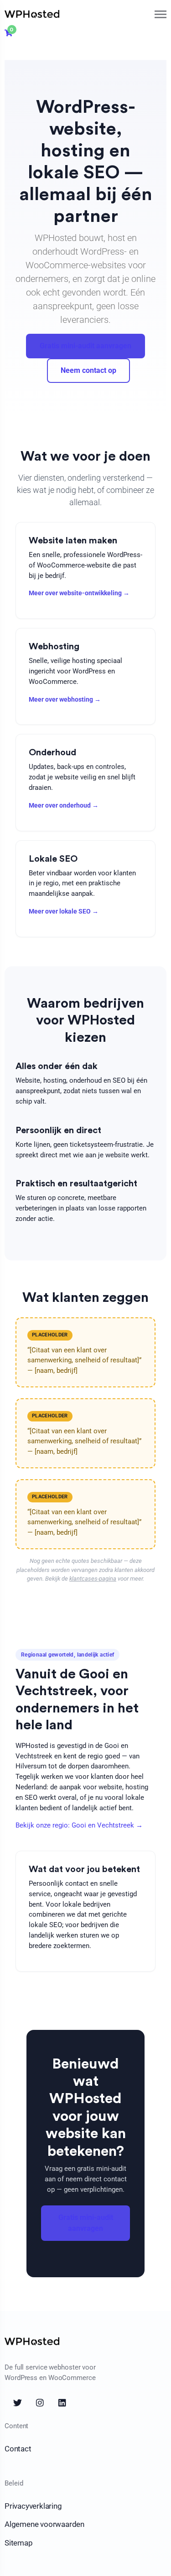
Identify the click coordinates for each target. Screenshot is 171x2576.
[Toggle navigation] (161, 14)
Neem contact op (88, 370)
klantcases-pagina (93, 1579)
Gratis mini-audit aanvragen (85, 346)
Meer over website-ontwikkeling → (79, 593)
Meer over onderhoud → (64, 805)
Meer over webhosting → (65, 699)
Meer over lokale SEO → (64, 911)
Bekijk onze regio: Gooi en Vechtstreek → (79, 1825)
